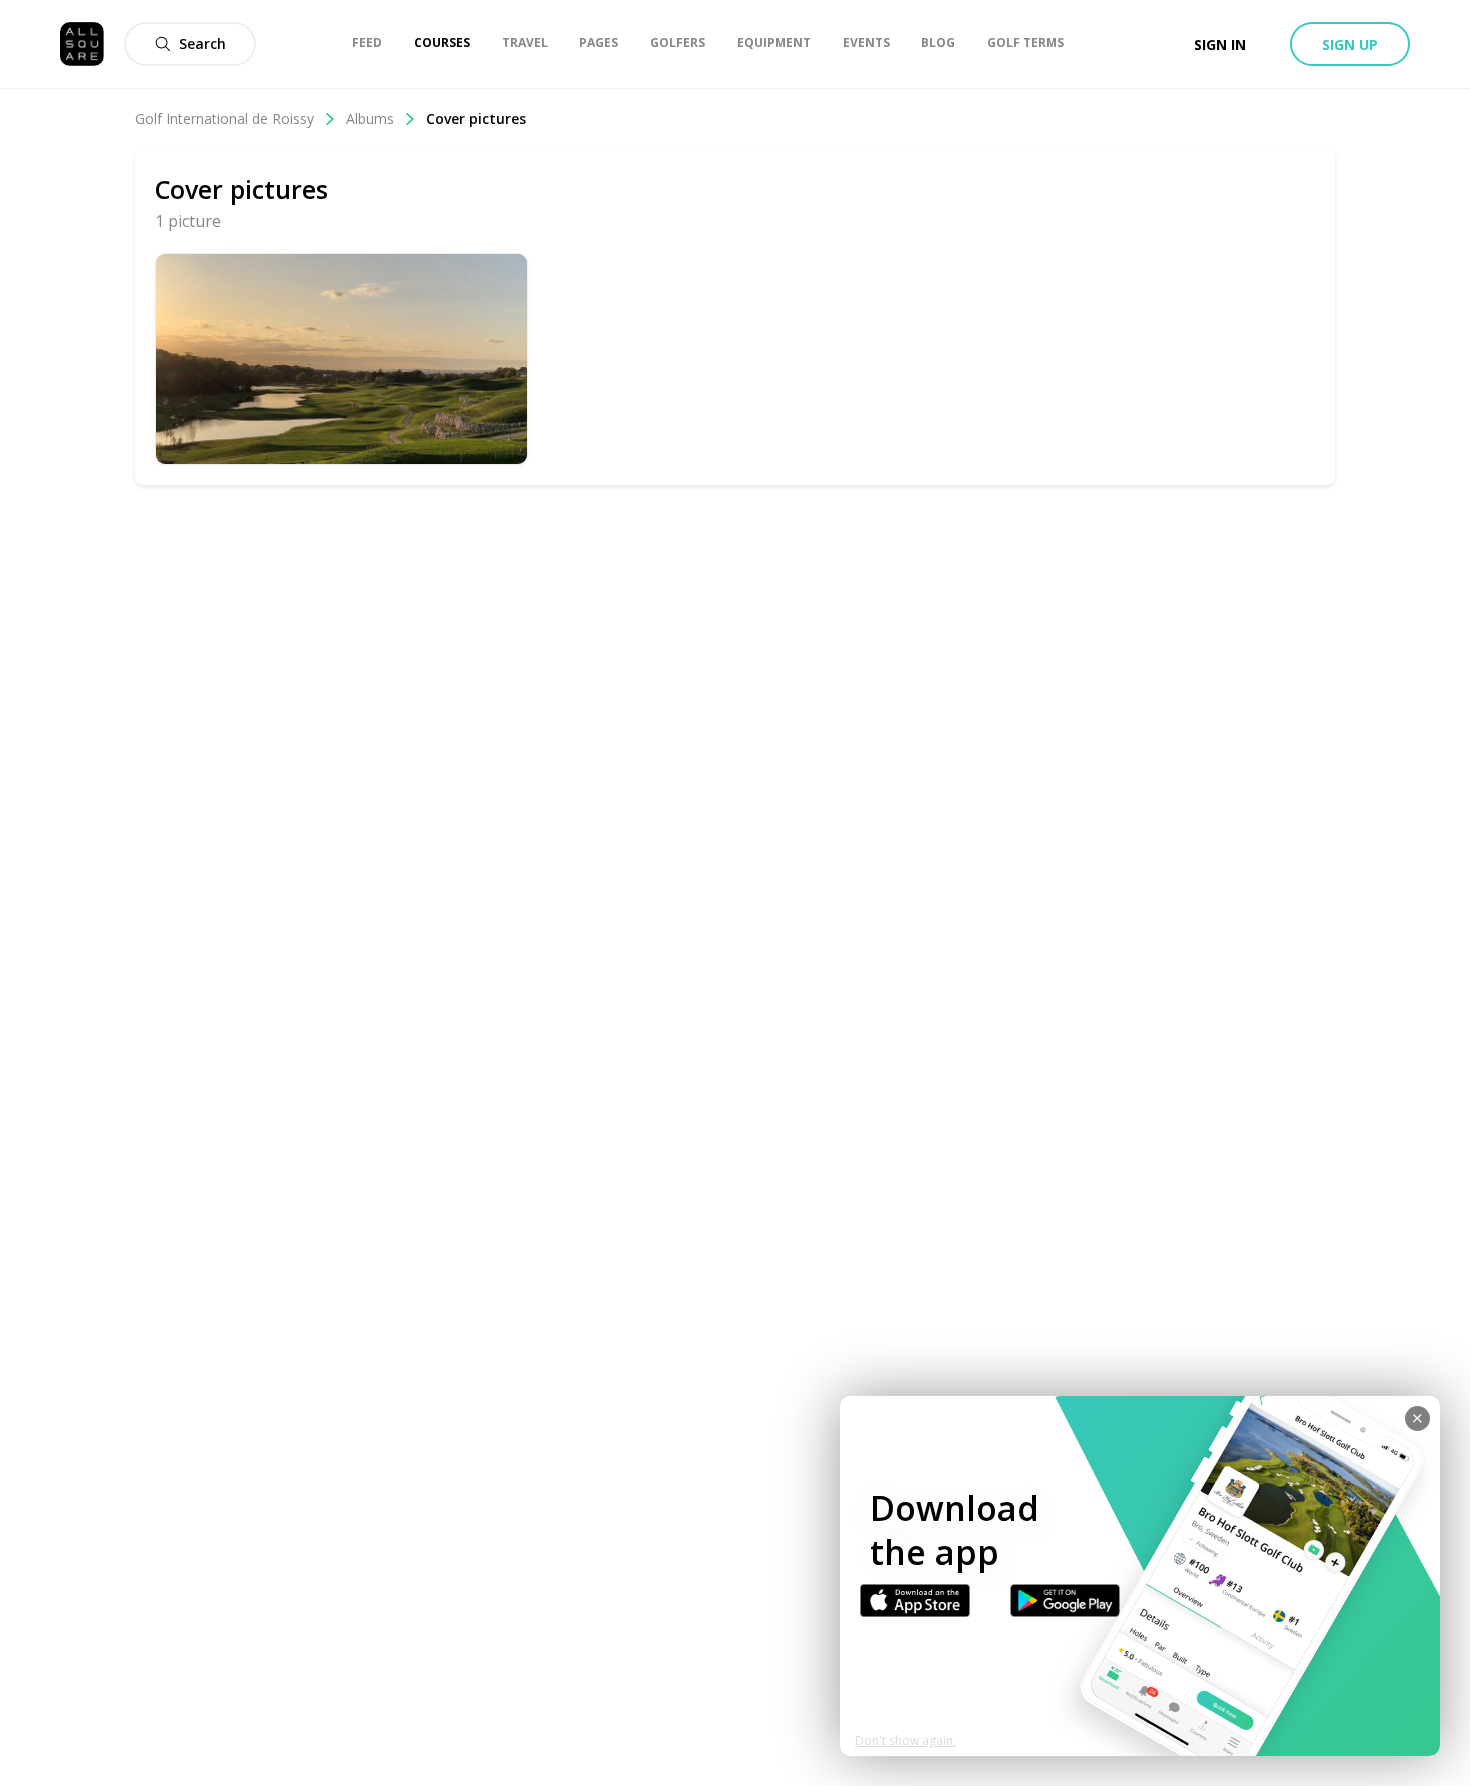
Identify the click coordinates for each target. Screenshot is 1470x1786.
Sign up (1350, 44)
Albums (370, 118)
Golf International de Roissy (224, 118)
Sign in (1220, 44)
